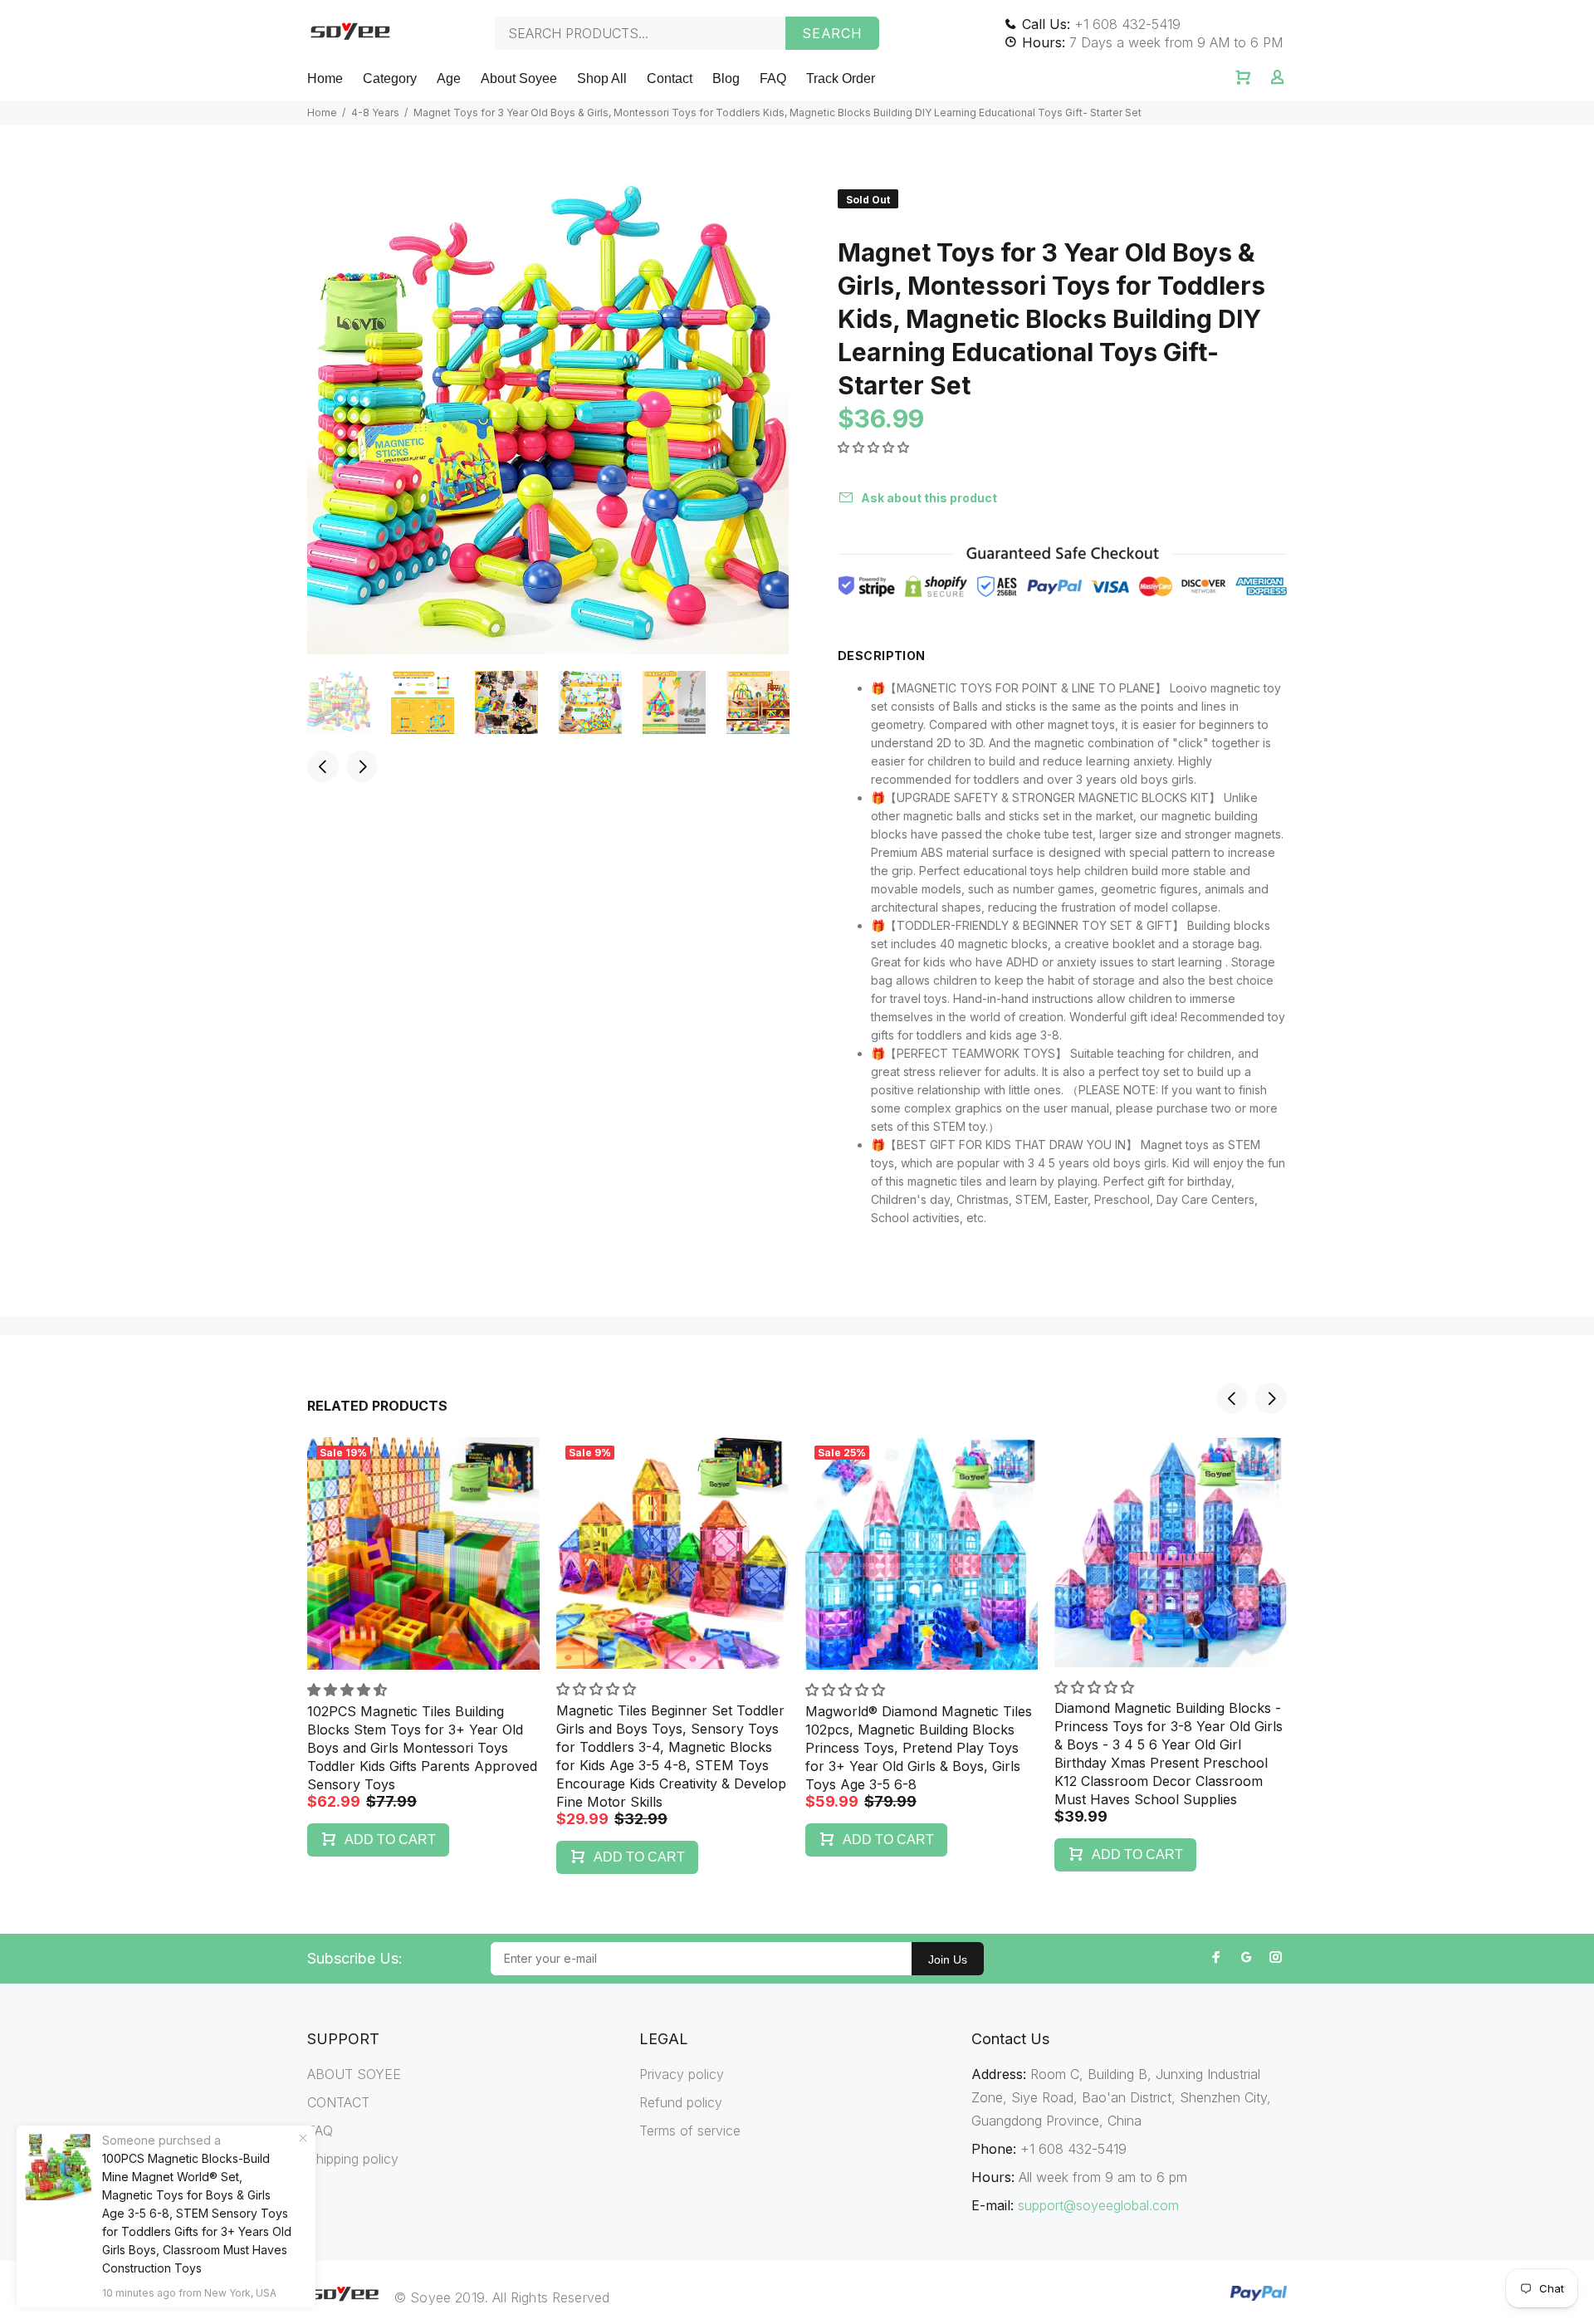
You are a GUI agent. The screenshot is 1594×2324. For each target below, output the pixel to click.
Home (325, 78)
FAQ (773, 78)
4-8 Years (375, 113)
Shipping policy (353, 2159)
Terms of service (690, 2131)
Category (390, 78)
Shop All (602, 78)
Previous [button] (323, 766)
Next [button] (362, 766)
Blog (726, 78)
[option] (349, 702)
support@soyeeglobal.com (1098, 2205)
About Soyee (519, 78)
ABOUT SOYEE (354, 2074)
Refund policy (681, 2102)
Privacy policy (682, 2074)
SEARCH (832, 33)
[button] (875, 447)
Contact (670, 78)
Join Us (948, 1959)
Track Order (841, 78)
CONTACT (338, 2102)
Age (449, 78)
